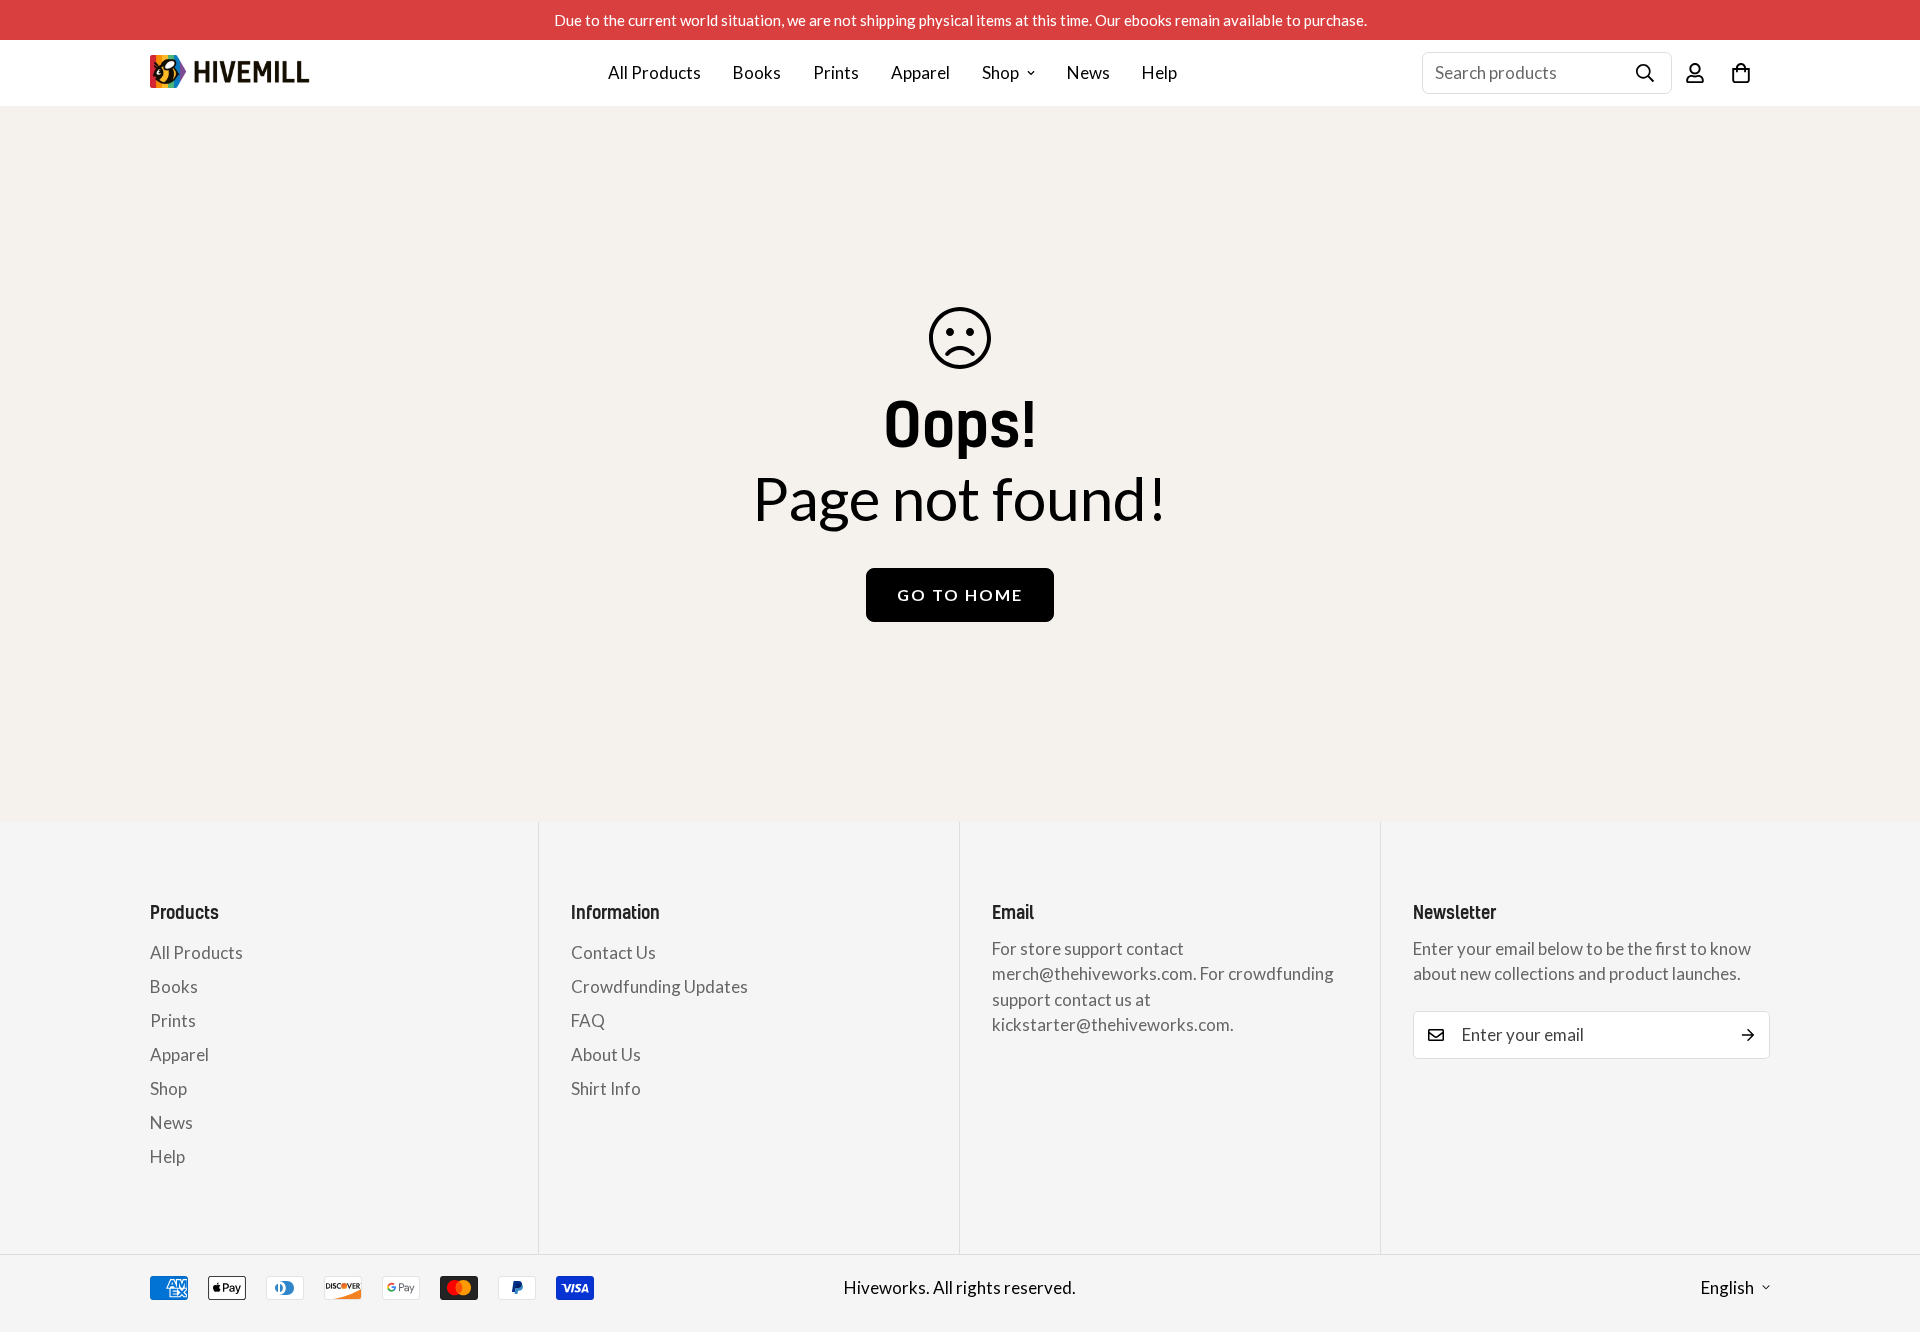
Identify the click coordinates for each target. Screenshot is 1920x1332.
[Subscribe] (1748, 1035)
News (1088, 72)
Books (757, 72)
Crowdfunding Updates (659, 986)
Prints (836, 72)
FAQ (588, 1020)
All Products (654, 72)
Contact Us (613, 952)
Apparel (920, 72)
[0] (1741, 73)
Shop (1000, 72)
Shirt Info (606, 1088)
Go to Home (960, 594)
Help (1159, 72)
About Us (606, 1054)
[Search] (1645, 73)
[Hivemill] (230, 72)
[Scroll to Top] (1881, 1223)
